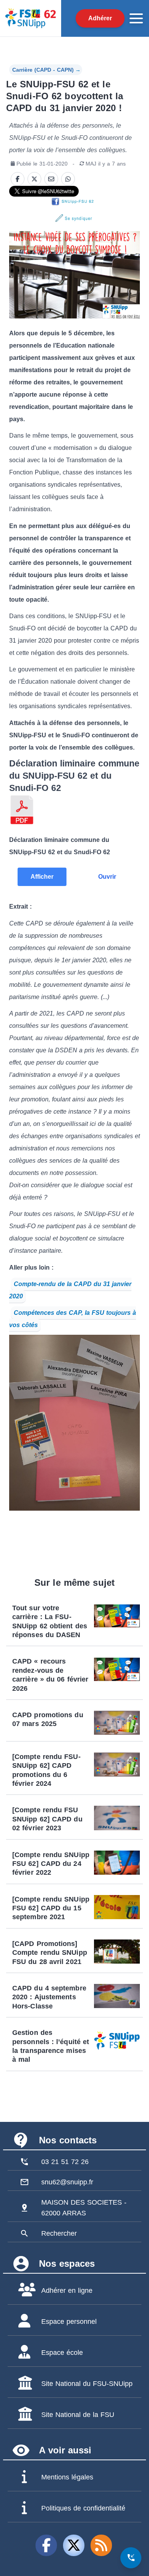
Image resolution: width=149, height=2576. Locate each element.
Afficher (42, 877)
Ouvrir (107, 877)
